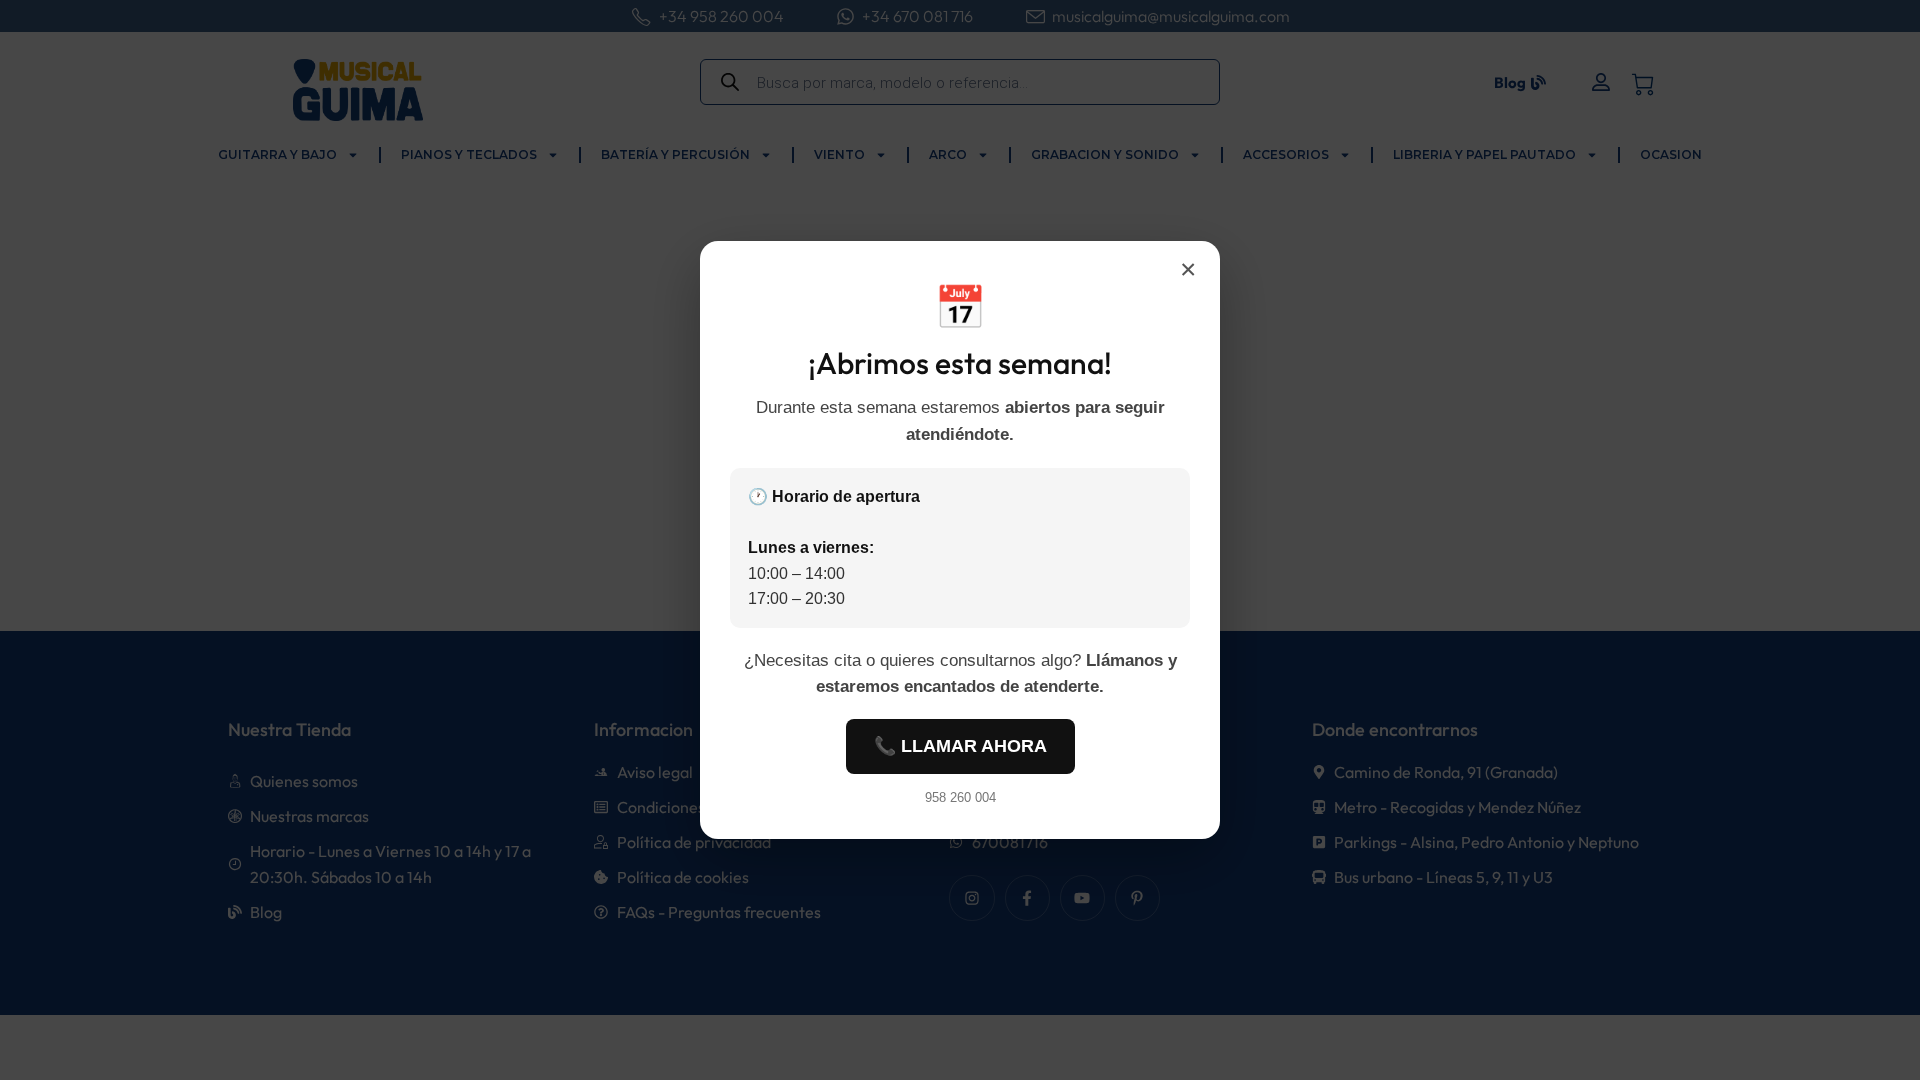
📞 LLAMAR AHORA (960, 746)
